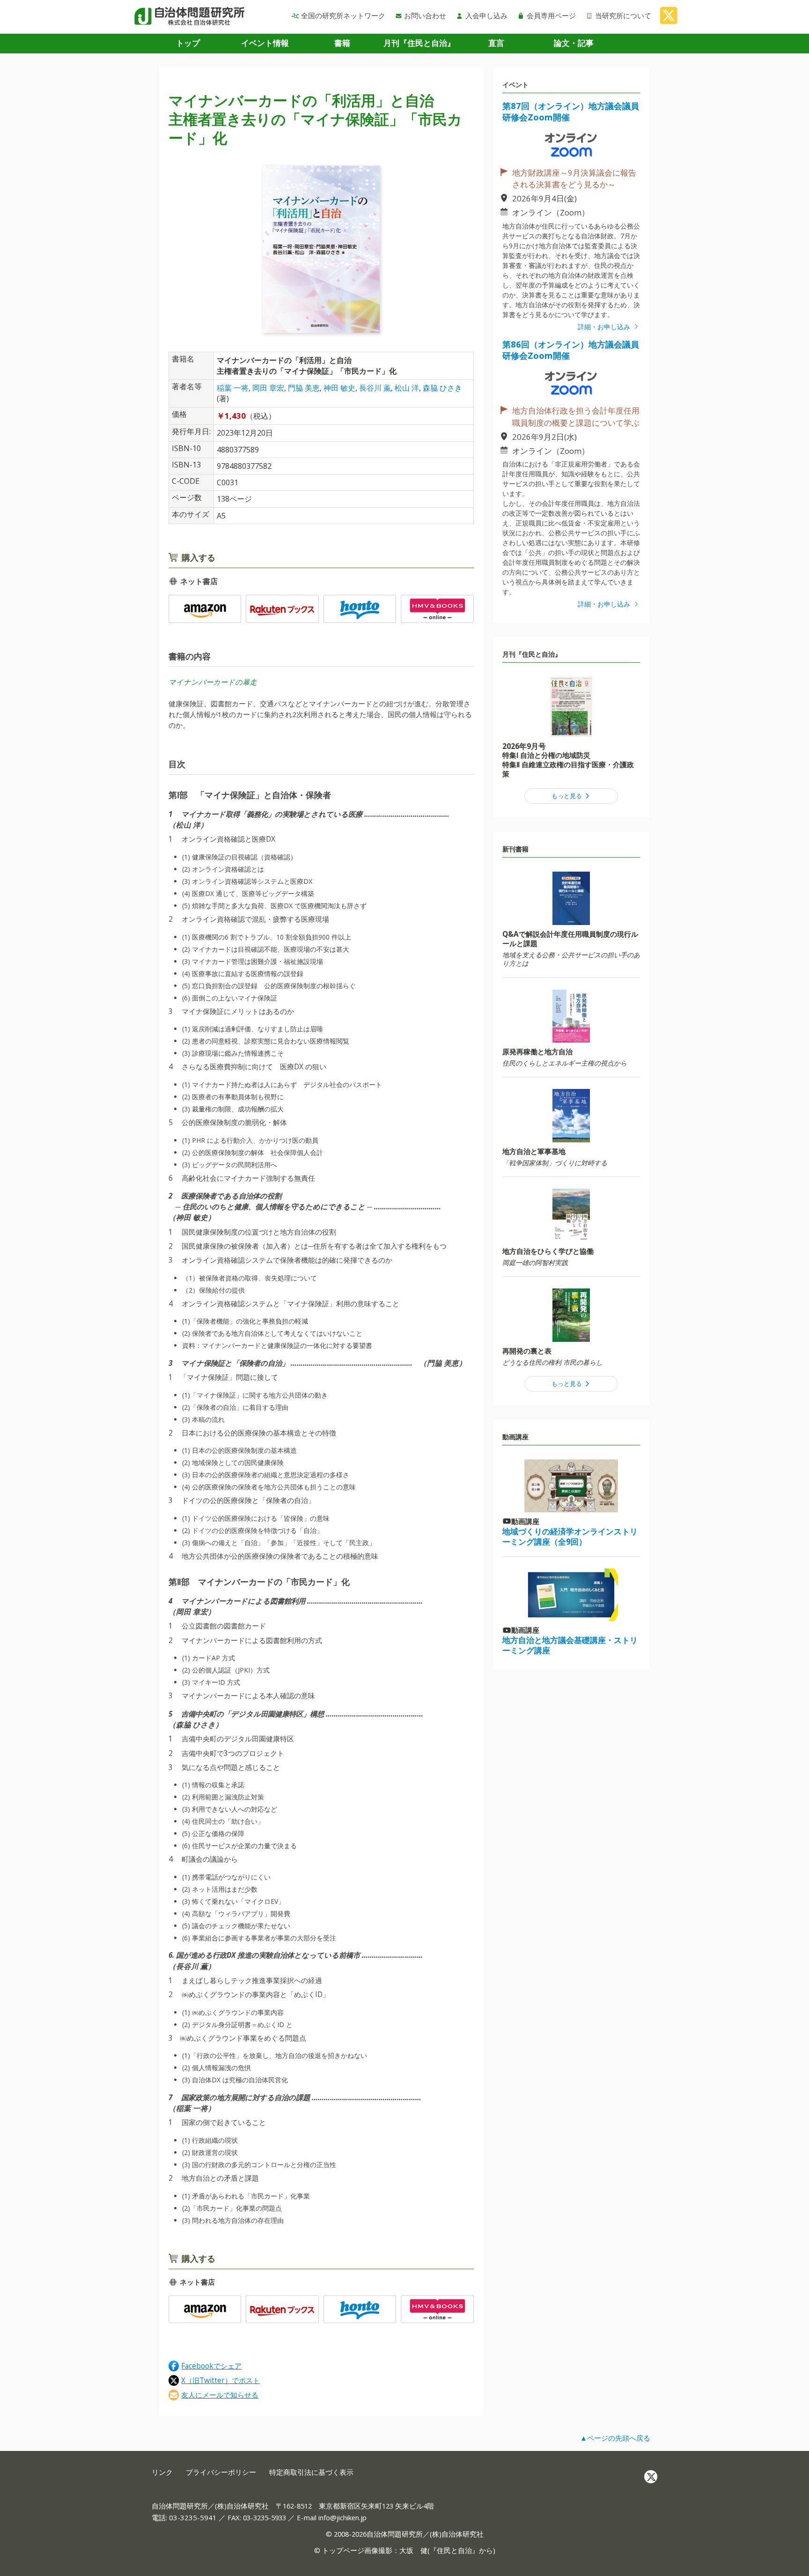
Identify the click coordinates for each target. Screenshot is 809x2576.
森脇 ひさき (442, 388)
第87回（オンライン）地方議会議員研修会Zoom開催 (571, 111)
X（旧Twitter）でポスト (221, 2380)
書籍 (342, 43)
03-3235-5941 (193, 2517)
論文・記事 (574, 43)
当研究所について (623, 15)
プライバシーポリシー (221, 2472)
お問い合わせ (425, 15)
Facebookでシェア (211, 2365)
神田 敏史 (339, 388)
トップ (188, 43)
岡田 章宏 (268, 388)
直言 (496, 43)
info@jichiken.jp (342, 2517)
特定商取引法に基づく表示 (311, 2472)
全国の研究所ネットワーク (343, 15)
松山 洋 (407, 388)
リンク (162, 2472)
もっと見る (567, 796)
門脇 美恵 (304, 388)
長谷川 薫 (375, 388)
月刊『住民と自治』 (419, 43)
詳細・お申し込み (605, 327)
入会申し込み (486, 15)
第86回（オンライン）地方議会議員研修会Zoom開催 (571, 350)
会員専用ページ (551, 15)
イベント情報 (265, 43)
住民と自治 (454, 2550)
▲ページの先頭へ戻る (615, 2438)
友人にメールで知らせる (220, 2395)
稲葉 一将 (233, 388)
